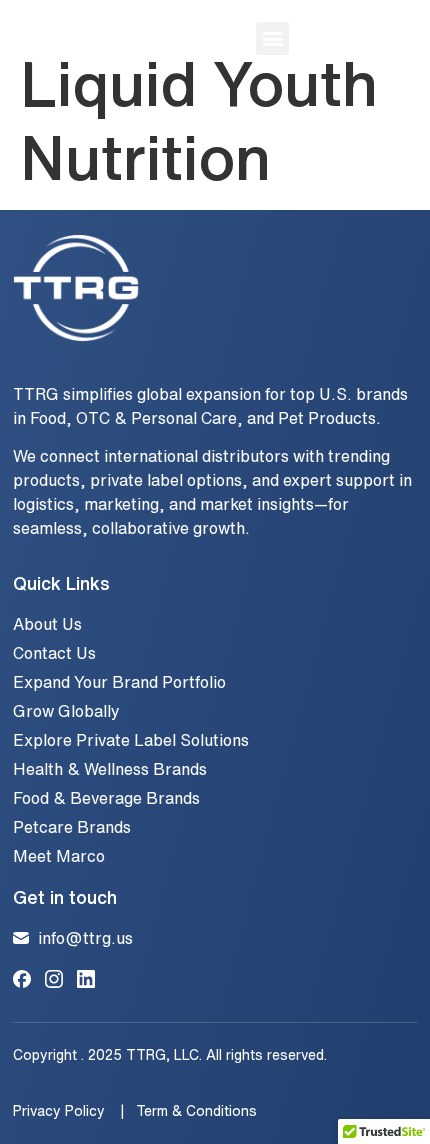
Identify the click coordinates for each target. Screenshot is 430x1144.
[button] (272, 38)
